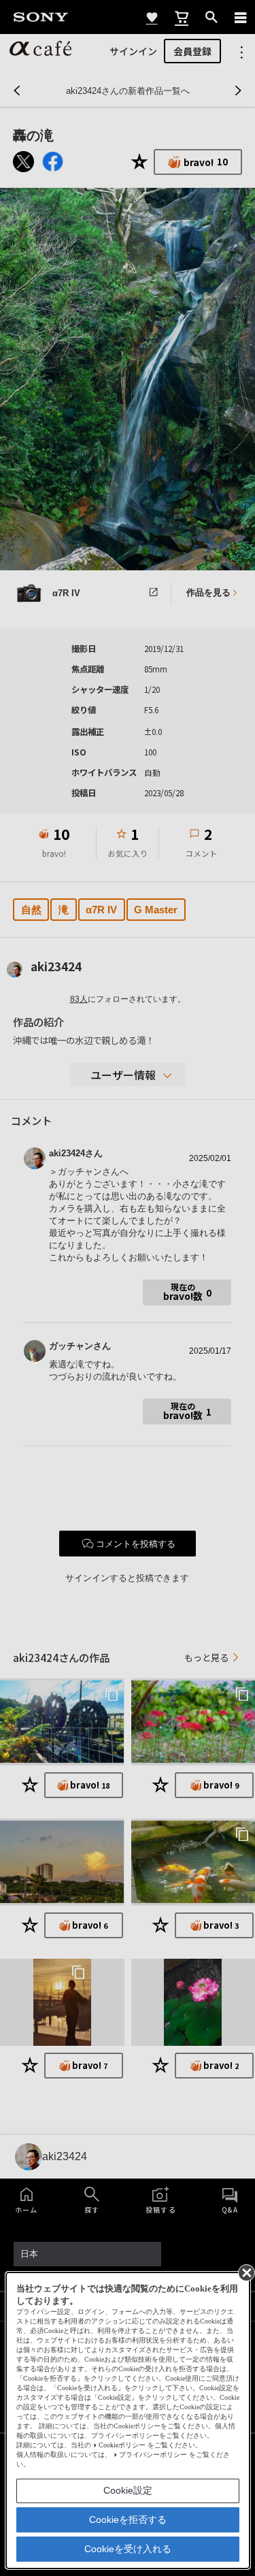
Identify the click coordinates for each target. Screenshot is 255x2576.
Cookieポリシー (122, 2445)
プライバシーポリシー (153, 2455)
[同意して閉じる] (245, 2272)
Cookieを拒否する (128, 2520)
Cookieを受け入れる (128, 2549)
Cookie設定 (128, 2490)
